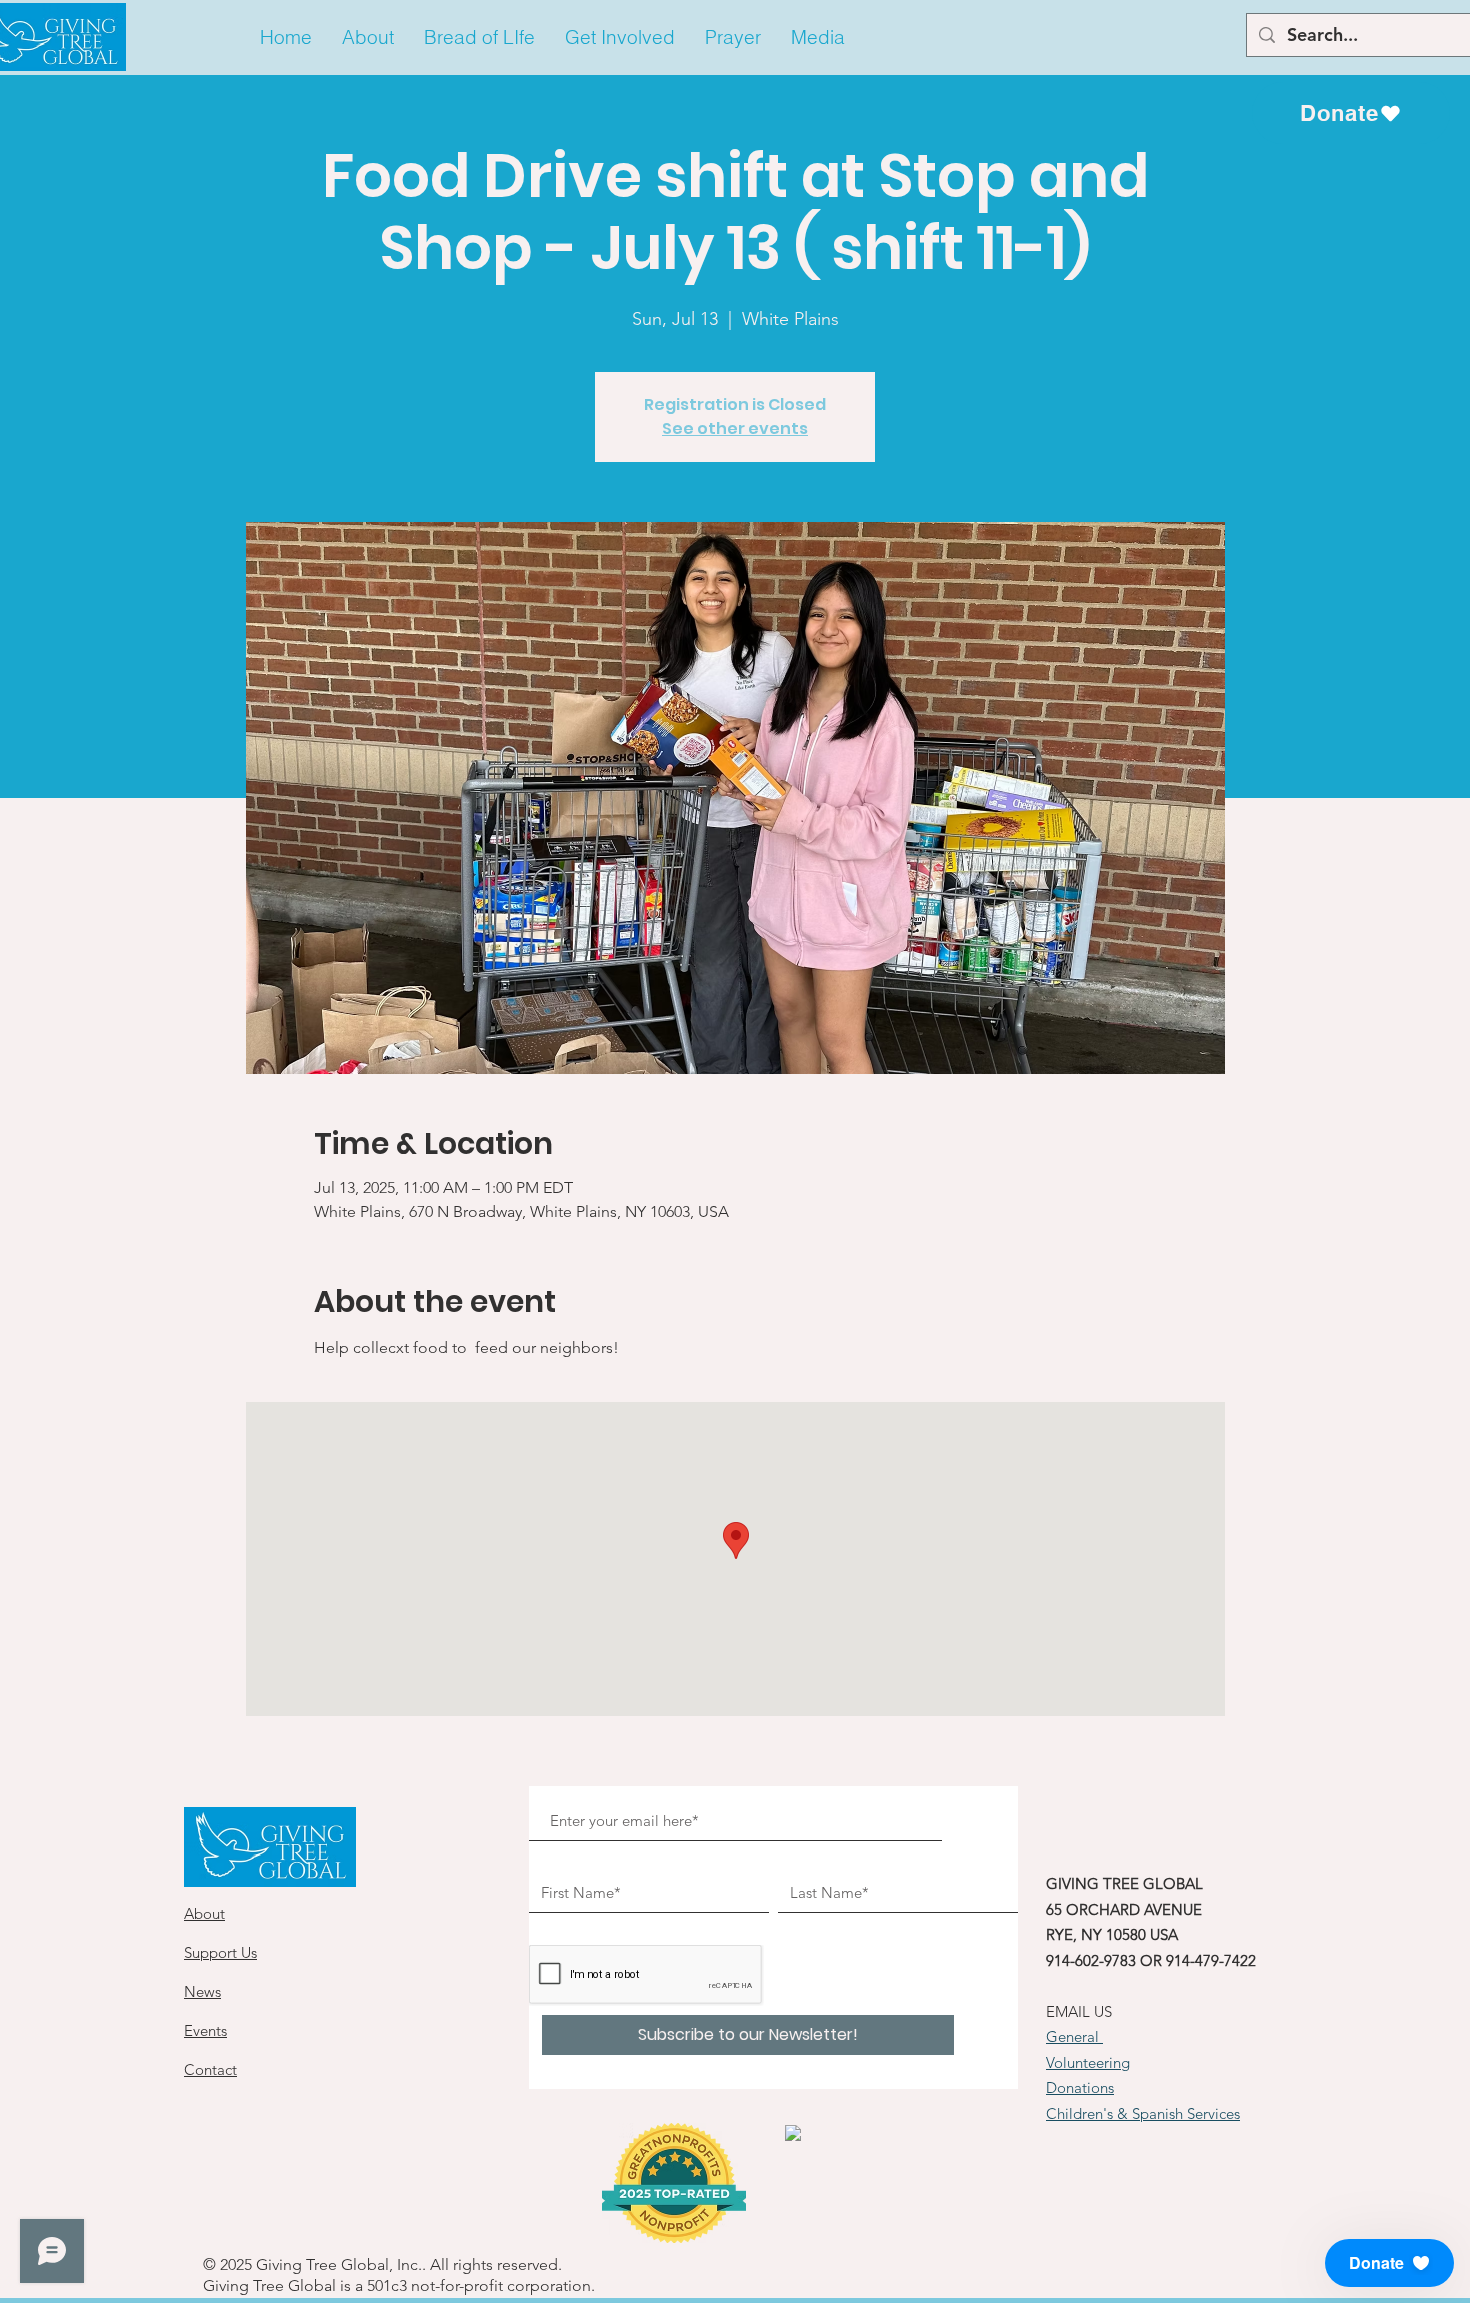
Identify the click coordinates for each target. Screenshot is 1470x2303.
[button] (368, 37)
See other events (735, 428)
